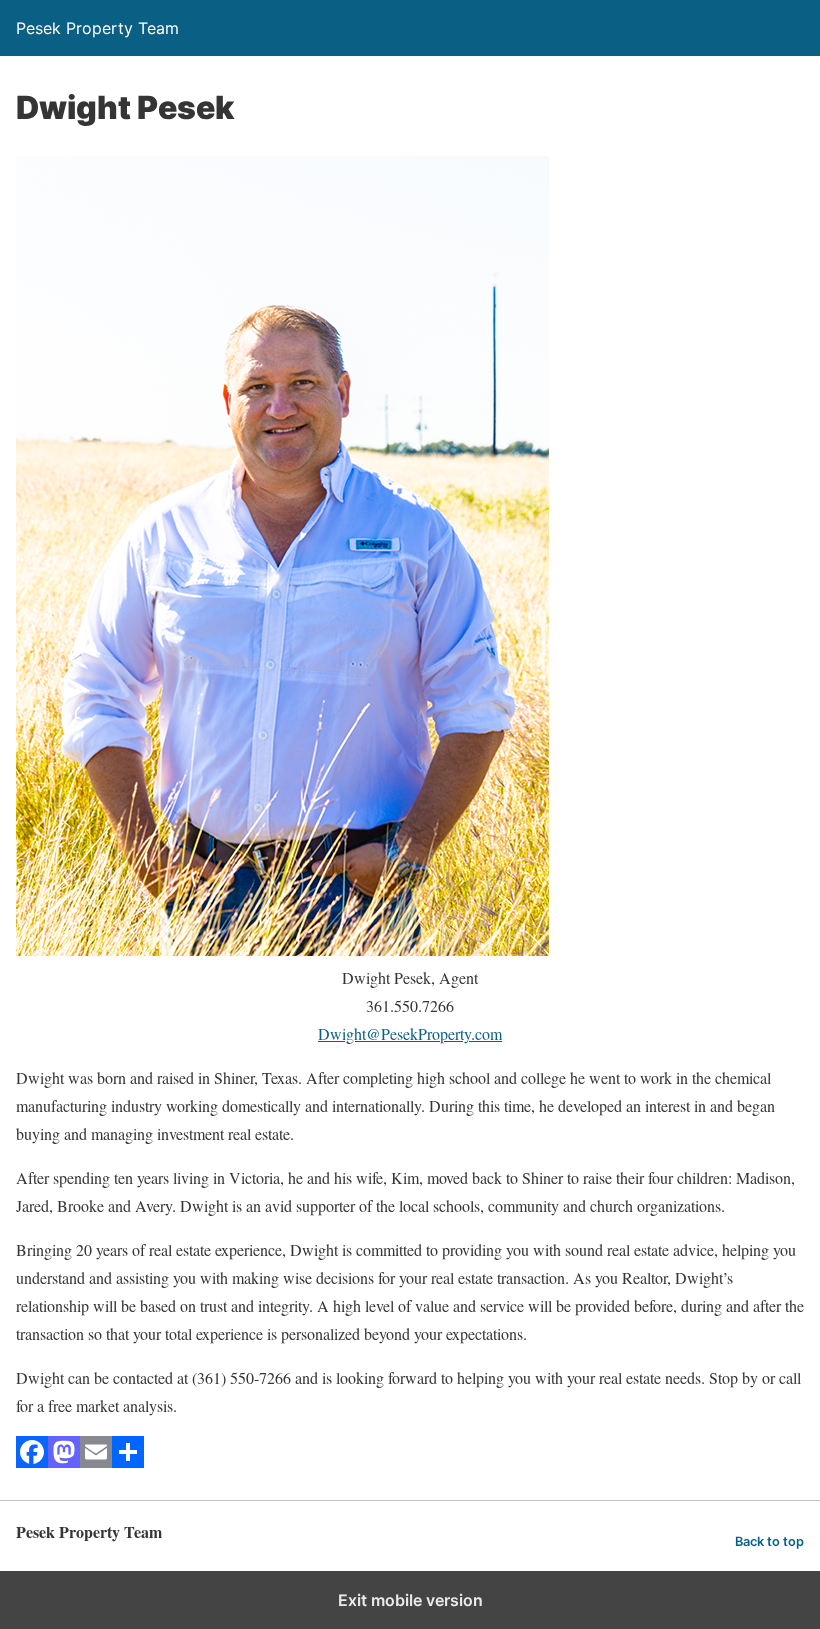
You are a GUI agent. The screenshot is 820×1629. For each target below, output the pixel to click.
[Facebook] (32, 1461)
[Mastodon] (64, 1461)
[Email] (96, 1461)
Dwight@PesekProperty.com (410, 1033)
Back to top (769, 1541)
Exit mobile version (410, 1600)
